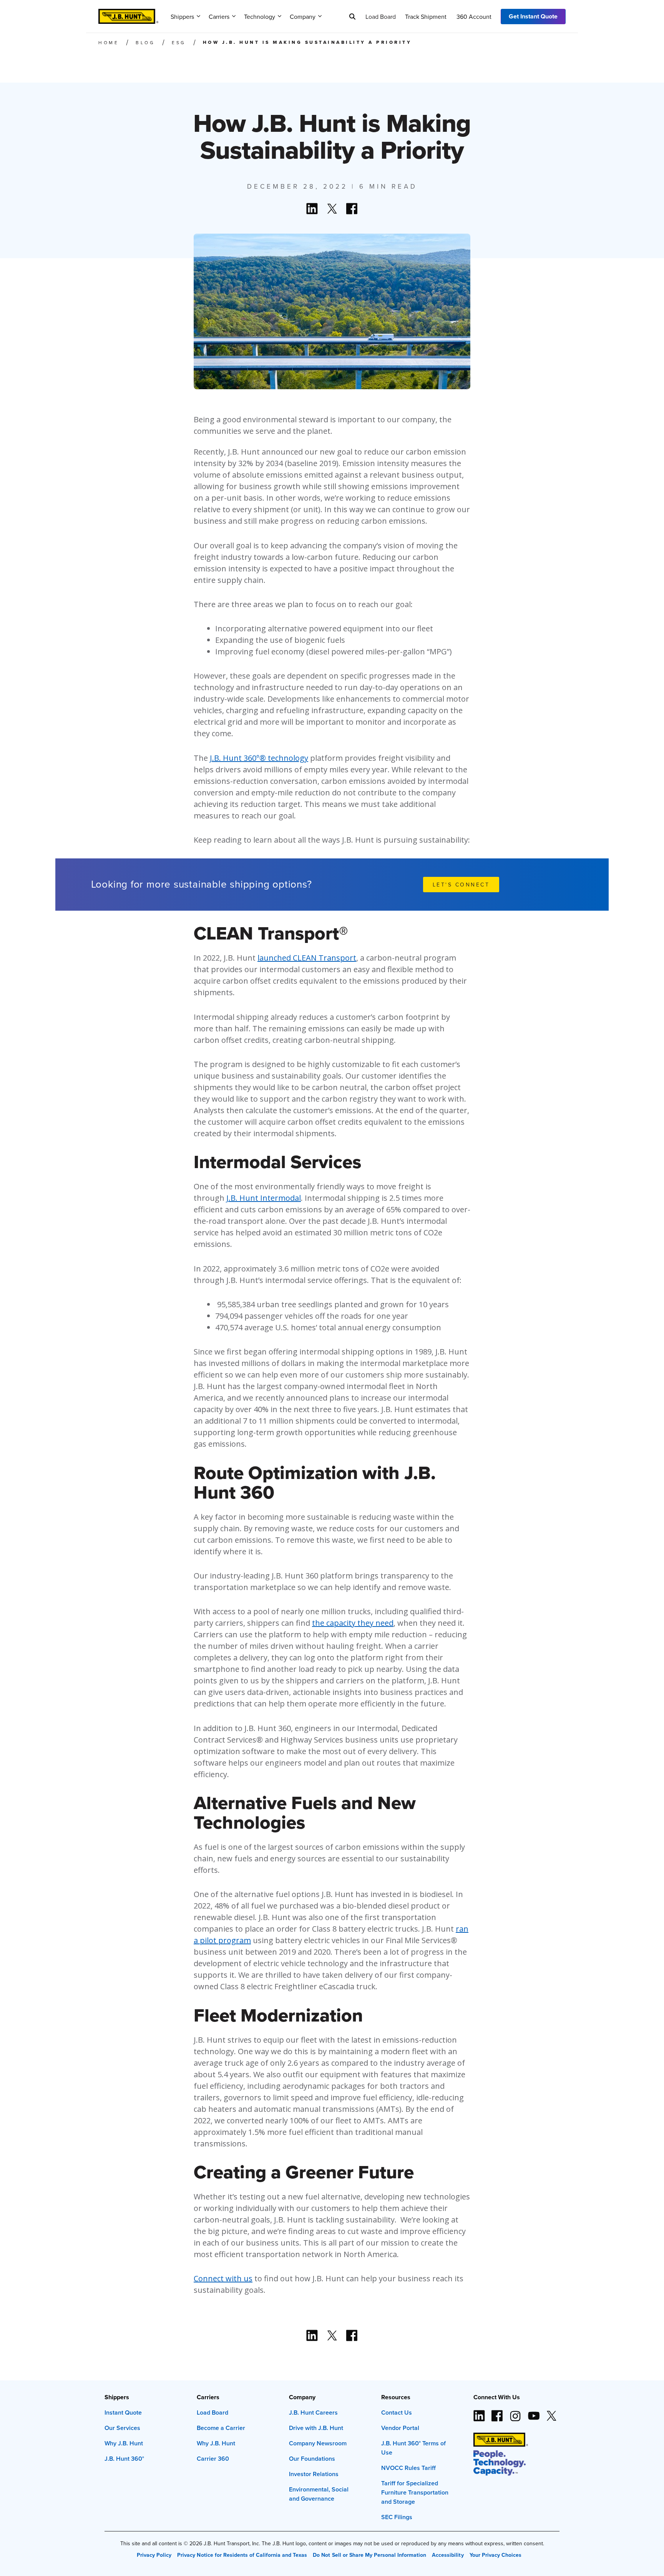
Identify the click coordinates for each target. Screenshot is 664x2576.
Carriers (219, 17)
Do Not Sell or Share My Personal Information (369, 2555)
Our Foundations (312, 2459)
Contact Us (397, 2413)
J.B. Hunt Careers (313, 2413)
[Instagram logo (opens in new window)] (515, 2413)
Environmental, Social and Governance (319, 2494)
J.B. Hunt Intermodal (264, 1198)
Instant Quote (123, 2413)
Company (303, 17)
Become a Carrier (221, 2428)
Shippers (182, 17)
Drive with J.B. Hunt (316, 2428)
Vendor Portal (400, 2428)
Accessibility (448, 2555)
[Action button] (312, 209)
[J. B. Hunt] (128, 14)
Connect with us (223, 2278)
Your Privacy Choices (496, 2555)
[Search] (352, 17)
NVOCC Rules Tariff (408, 2468)
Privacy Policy (154, 2555)
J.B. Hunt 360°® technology (259, 758)
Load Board (381, 17)
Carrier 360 (213, 2459)
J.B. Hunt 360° (124, 2459)
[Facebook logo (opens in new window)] (497, 2413)
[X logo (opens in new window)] (551, 2413)
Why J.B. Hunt (124, 2443)
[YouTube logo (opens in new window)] (533, 2413)
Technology (260, 17)
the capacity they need (353, 1623)
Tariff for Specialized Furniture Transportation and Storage (415, 2492)
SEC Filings (397, 2517)
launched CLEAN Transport (307, 958)
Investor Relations (314, 2474)
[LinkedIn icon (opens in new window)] (479, 2413)
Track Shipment (426, 17)
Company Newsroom (318, 2443)
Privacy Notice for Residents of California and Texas (242, 2555)
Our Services (122, 2428)
